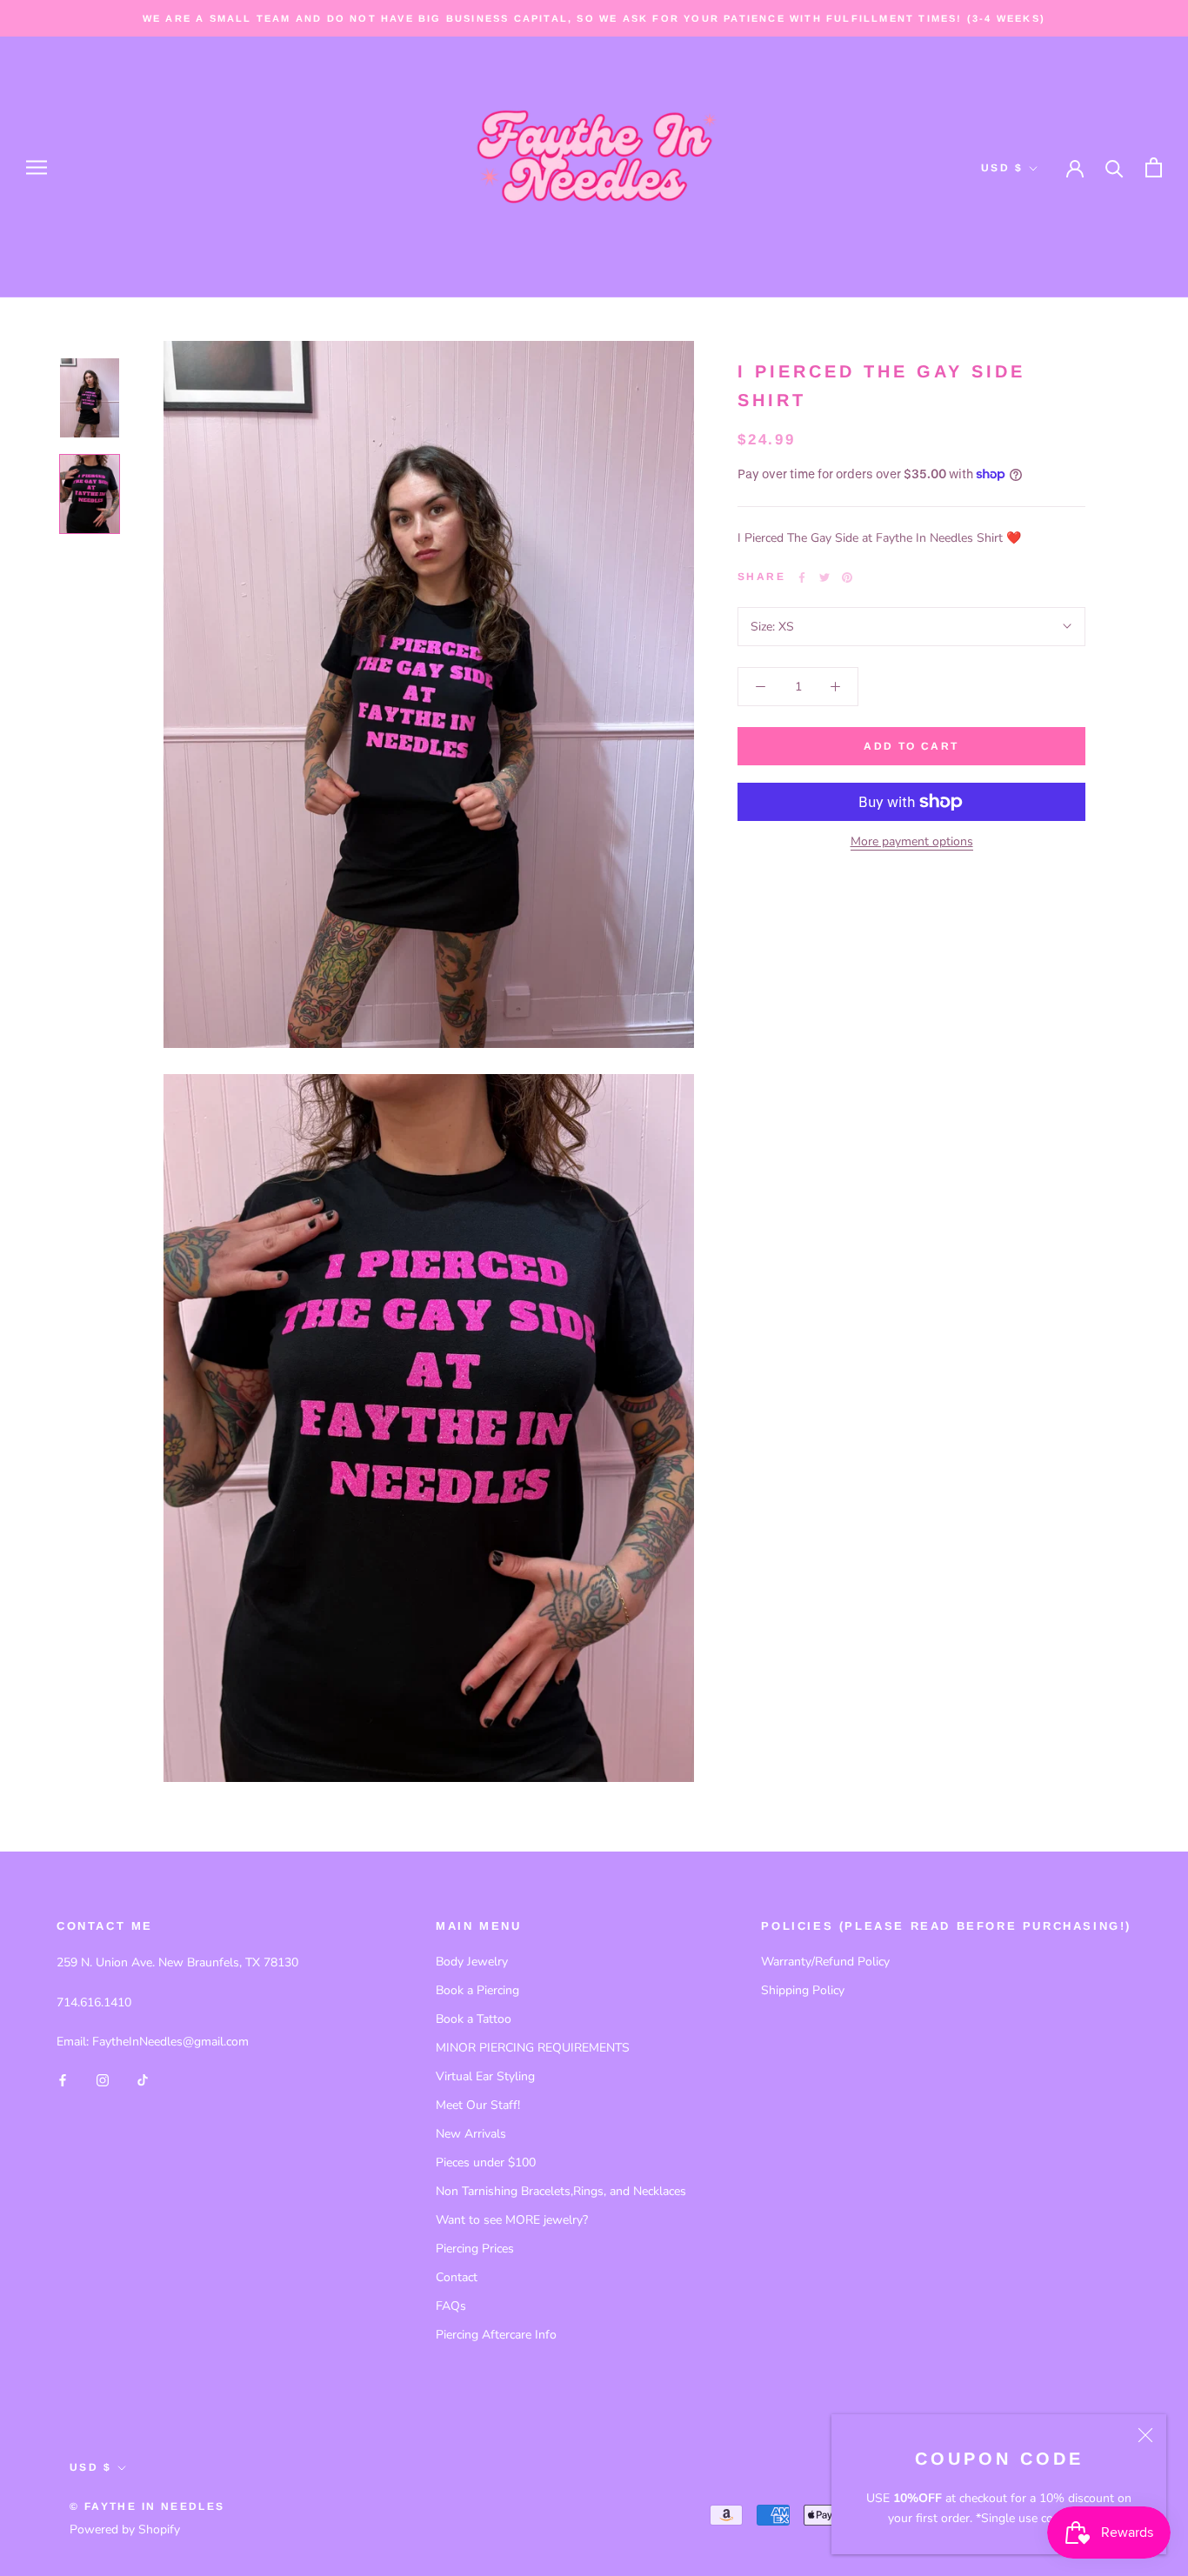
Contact (457, 2277)
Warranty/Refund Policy (825, 1962)
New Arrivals (471, 2134)
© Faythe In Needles (147, 2506)
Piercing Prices (475, 2249)
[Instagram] (103, 2079)
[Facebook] (802, 577)
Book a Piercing (477, 1990)
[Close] (1145, 2435)
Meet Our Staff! (478, 2105)
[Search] (1115, 167)
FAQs (451, 2306)
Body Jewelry (472, 1962)
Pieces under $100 (486, 2162)
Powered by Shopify (125, 2529)
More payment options (912, 841)
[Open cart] (1154, 167)
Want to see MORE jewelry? (512, 2220)
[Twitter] (824, 577)
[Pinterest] (847, 577)
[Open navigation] (37, 167)
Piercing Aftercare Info (496, 2335)
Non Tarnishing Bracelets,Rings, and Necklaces (561, 2191)
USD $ (1002, 168)
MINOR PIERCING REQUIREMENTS (533, 2048)
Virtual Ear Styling (485, 2076)
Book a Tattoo (474, 2019)
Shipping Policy (803, 1990)
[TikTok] (143, 2079)
